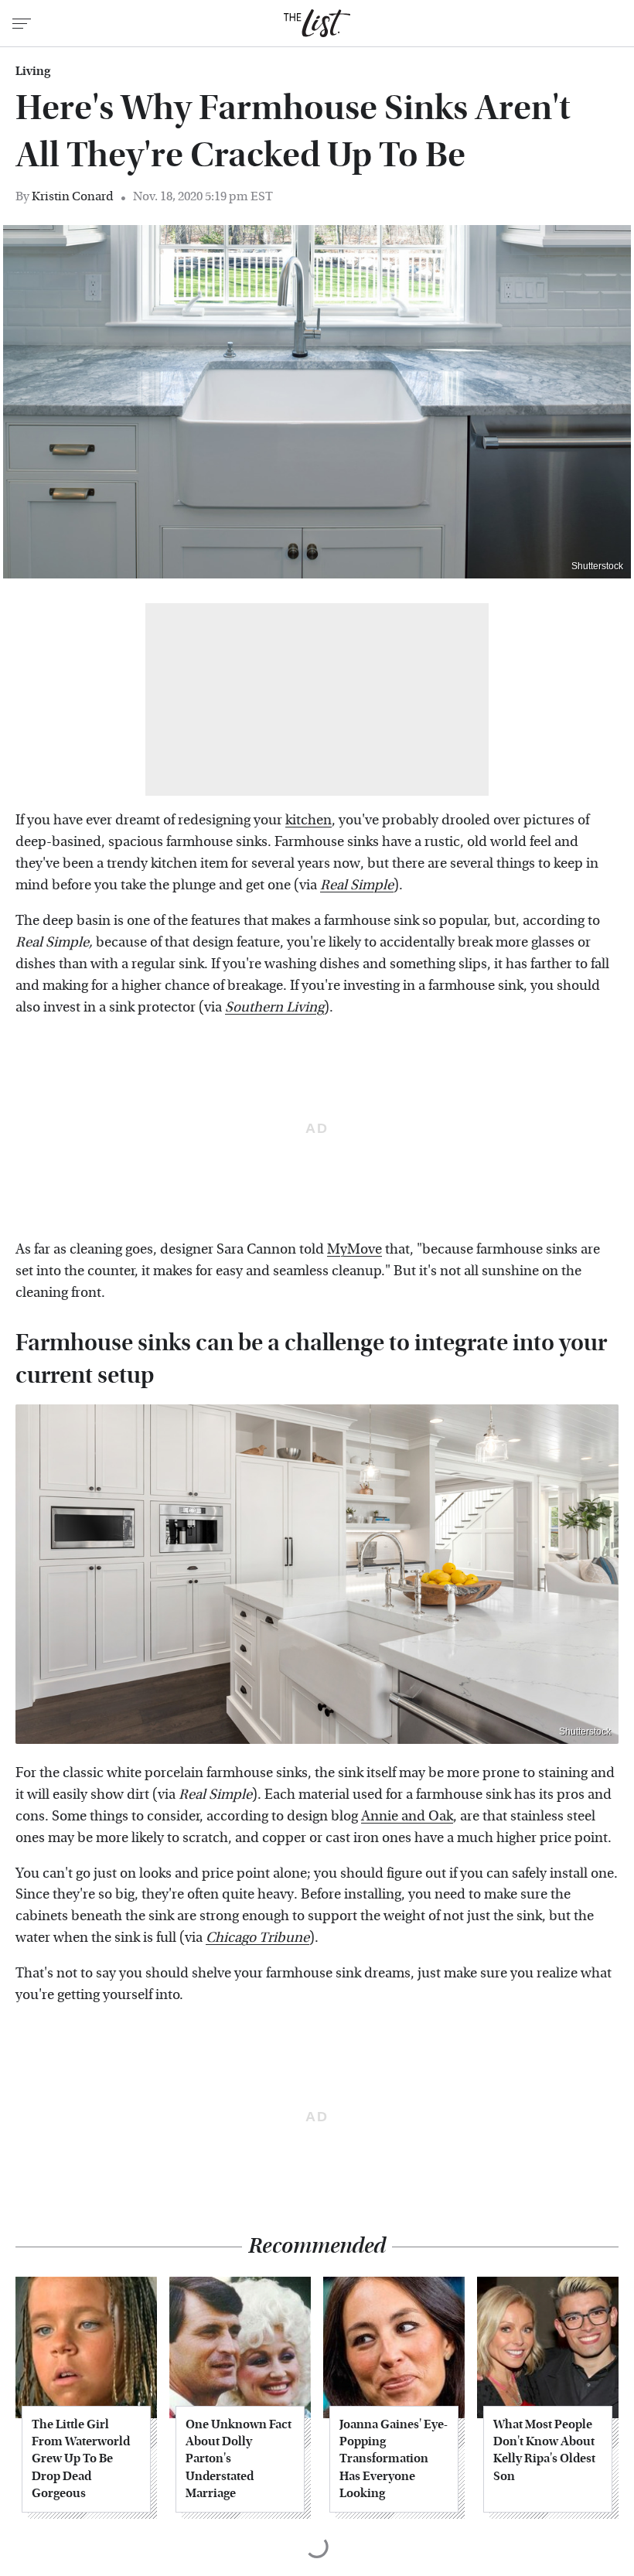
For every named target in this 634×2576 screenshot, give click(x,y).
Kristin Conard (73, 196)
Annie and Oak (407, 1816)
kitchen (308, 820)
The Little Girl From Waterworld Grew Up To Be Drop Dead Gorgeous (81, 2459)
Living (33, 71)
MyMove (354, 1249)
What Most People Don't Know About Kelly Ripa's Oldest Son (544, 2450)
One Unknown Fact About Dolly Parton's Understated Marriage (239, 2459)
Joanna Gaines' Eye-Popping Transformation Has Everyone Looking (394, 2459)
